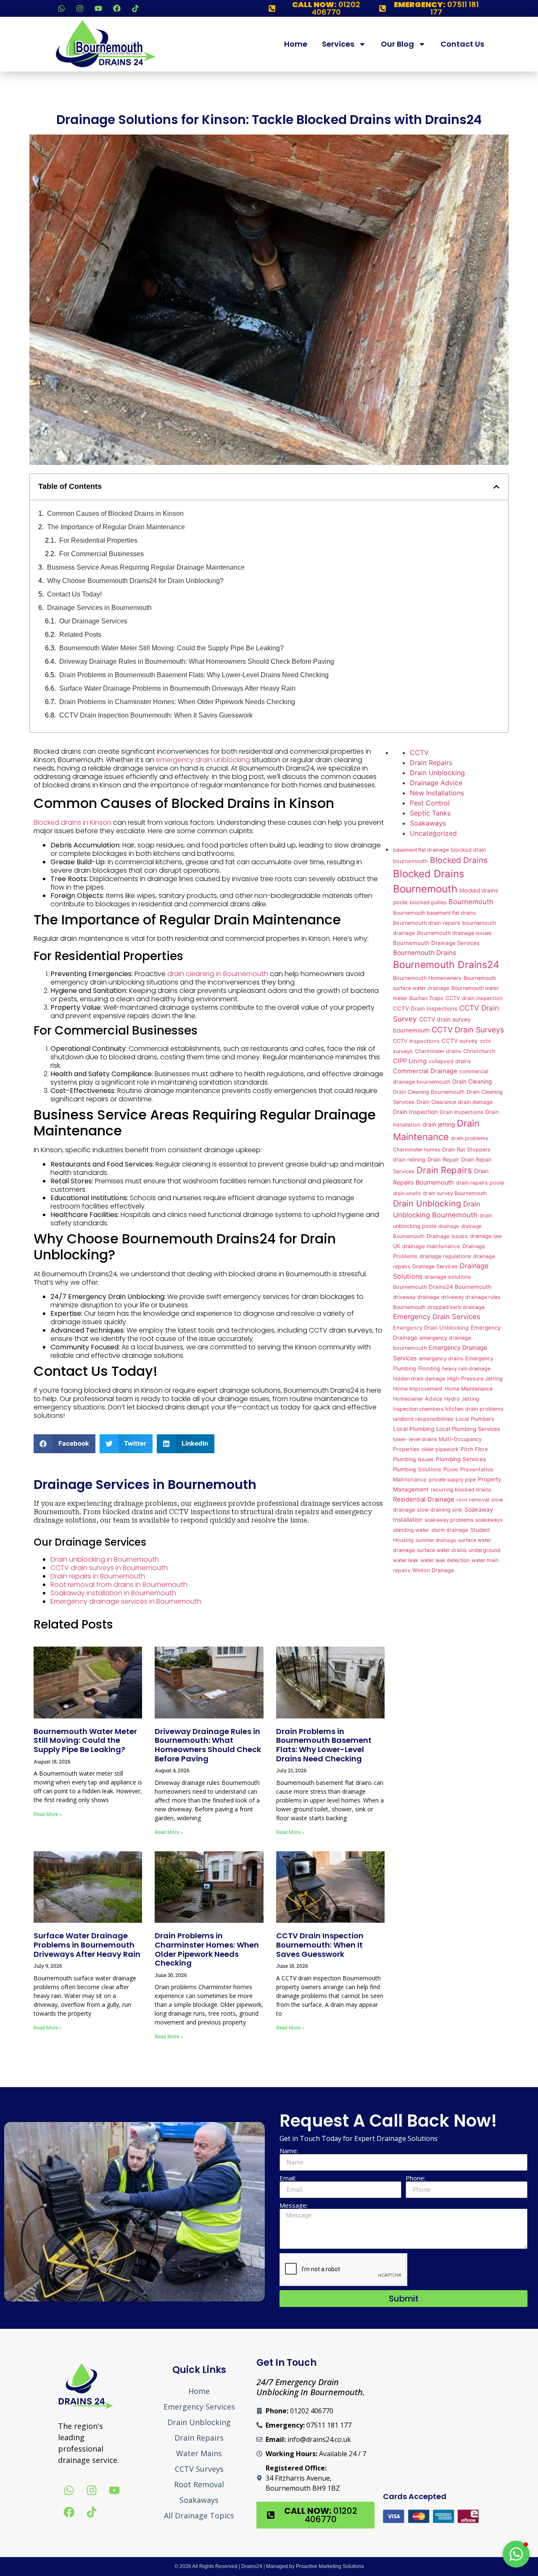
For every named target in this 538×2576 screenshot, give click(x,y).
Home (296, 44)
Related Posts (80, 635)
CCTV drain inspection (474, 998)
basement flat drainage (421, 850)
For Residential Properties (98, 540)
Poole (451, 1469)
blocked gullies (428, 902)
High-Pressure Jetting (475, 1379)
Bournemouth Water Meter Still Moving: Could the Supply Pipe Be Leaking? (171, 648)
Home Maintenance (469, 1389)
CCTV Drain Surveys (468, 1030)
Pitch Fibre (474, 1449)
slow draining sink (440, 1510)
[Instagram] (80, 8)
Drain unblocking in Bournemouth (105, 1559)
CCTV (419, 752)
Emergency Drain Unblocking (431, 1328)
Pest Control (430, 803)
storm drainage (450, 1530)
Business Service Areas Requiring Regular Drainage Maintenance (146, 567)
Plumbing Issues (413, 1459)
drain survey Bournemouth (455, 1193)
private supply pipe (452, 1479)
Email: (288, 2178)
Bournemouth (471, 902)
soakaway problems (449, 1520)
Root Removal (199, 2484)
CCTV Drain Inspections (425, 1008)
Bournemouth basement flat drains (434, 913)
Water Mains (199, 2453)
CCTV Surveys (199, 2469)
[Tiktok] (135, 8)
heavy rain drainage (466, 1368)
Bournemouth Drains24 (446, 965)
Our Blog (397, 44)
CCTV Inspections (416, 1041)
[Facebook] (117, 8)
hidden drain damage (419, 1379)
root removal (473, 1500)
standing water (411, 1530)
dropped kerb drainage (456, 1307)
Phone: (415, 2178)
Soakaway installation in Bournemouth (113, 1593)
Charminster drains (438, 1051)
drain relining (409, 1160)
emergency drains (441, 1358)
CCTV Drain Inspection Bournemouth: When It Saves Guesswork (156, 715)
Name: (289, 2151)
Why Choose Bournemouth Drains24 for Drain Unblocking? (135, 581)
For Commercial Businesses (102, 554)
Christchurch (479, 1051)
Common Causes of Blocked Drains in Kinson (115, 513)
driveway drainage (416, 1297)
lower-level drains (415, 1439)
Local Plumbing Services (468, 1429)
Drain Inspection (415, 1112)
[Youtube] (98, 8)
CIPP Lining (410, 1061)
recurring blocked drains (461, 1490)
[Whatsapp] (61, 8)
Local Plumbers (475, 1419)
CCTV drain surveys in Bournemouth (109, 1568)
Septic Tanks (430, 813)
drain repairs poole (480, 1183)
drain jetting (439, 1124)
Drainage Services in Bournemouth (99, 608)
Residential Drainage (424, 1499)
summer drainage (436, 1540)
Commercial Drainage (425, 1071)
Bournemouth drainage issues (454, 933)
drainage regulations (445, 1256)
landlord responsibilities (423, 1419)
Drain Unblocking (437, 773)
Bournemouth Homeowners (427, 978)
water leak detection (445, 1560)
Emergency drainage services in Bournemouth (126, 1601)
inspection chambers (418, 1409)
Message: (294, 2205)
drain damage (475, 1102)
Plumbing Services (461, 1459)
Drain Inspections (462, 1112)
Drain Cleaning (472, 1082)
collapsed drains (450, 1061)
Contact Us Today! (74, 594)
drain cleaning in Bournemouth (218, 974)
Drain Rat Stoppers (466, 1149)
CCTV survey (460, 1041)
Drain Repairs (431, 763)
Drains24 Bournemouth (460, 1287)
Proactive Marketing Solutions (330, 2566)
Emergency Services (199, 2407)
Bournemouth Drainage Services (436, 943)
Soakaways (428, 823)
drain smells (407, 1193)
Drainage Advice (436, 783)
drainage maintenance (431, 1246)
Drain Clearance (436, 1102)
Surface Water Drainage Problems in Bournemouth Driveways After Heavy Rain (177, 688)
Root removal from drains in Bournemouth (119, 1585)
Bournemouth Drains (425, 953)
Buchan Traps (426, 998)
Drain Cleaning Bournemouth (429, 1092)
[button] (496, 487)
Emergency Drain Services (437, 1317)
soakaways (489, 1520)
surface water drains (442, 1550)
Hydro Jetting (462, 1399)
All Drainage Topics (199, 2515)
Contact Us (462, 44)
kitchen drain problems (475, 1409)
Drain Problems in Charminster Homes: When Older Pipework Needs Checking (177, 702)
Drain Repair (443, 1160)
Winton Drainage (433, 1570)
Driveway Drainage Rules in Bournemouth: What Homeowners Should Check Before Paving (197, 661)
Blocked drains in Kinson (73, 822)
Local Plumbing (414, 1429)
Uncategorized (433, 833)
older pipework (440, 1449)
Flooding (429, 1368)
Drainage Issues (447, 1236)
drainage (449, 1226)
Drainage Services (435, 1266)
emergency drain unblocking (203, 760)
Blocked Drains (459, 860)
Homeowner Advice (418, 1399)
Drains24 (252, 2566)
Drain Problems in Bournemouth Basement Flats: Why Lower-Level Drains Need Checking (194, 675)
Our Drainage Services (93, 621)
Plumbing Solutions (417, 1469)
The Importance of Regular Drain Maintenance (116, 527)
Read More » (48, 1814)
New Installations (437, 793)
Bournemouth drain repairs (427, 923)
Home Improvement (418, 1389)
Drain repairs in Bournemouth (98, 1576)
